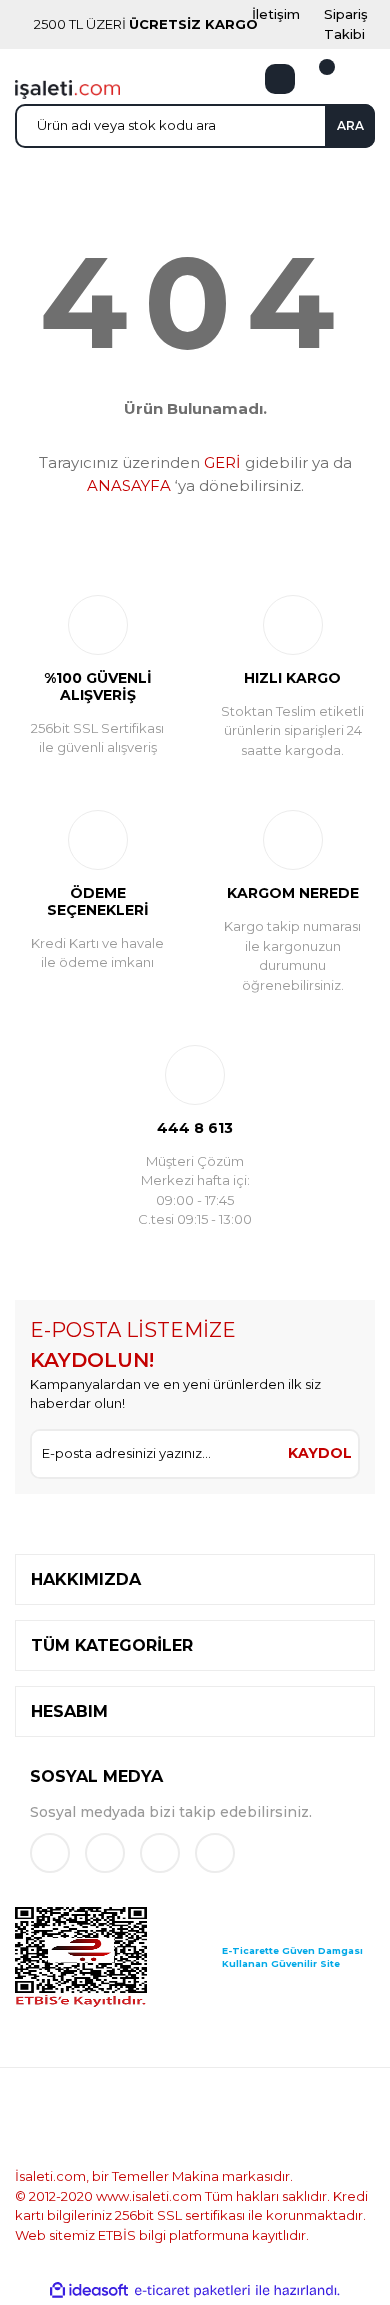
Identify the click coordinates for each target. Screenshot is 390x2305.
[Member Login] (280, 79)
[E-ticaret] (192, 2291)
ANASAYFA (129, 485)
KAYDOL (320, 1453)
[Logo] (67, 88)
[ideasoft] (89, 2291)
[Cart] (315, 79)
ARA (350, 125)
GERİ (222, 462)
